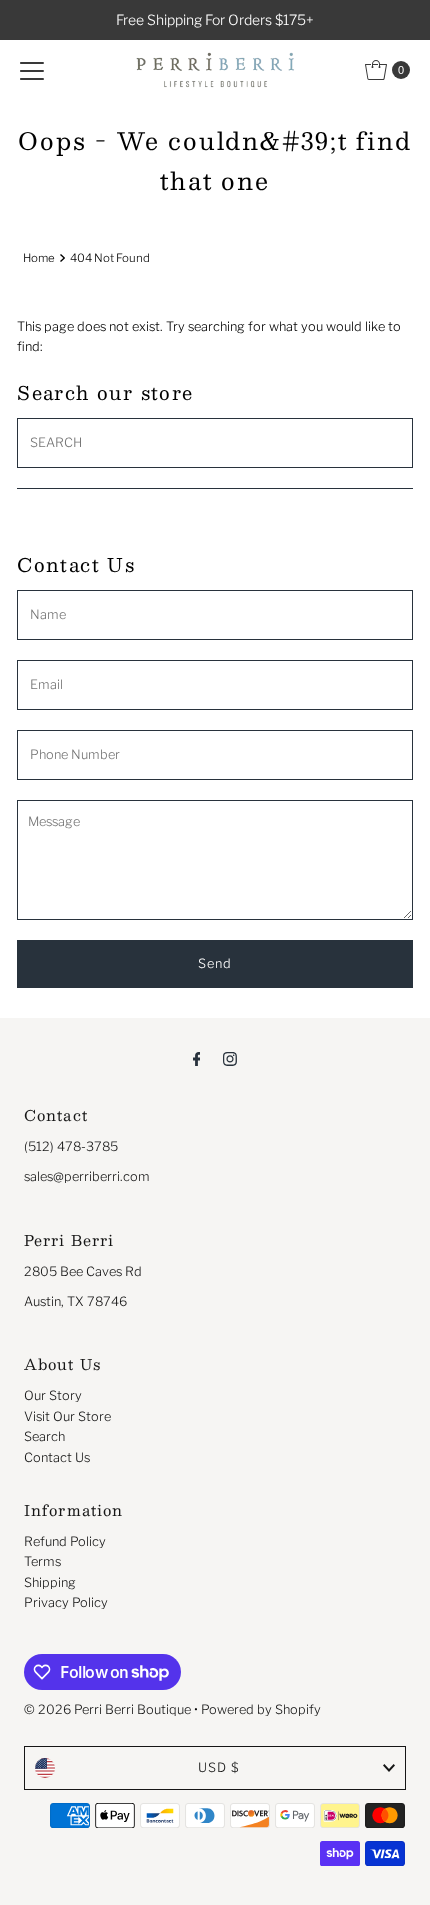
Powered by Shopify (261, 1709)
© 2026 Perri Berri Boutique (107, 1709)
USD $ (219, 1767)
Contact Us (57, 1457)
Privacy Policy (66, 1602)
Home (39, 258)
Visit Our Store (67, 1416)
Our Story (53, 1395)
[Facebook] (197, 1058)
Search (44, 1436)
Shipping (50, 1582)
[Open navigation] (32, 70)
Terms (42, 1561)
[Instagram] (230, 1058)
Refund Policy (65, 1541)
